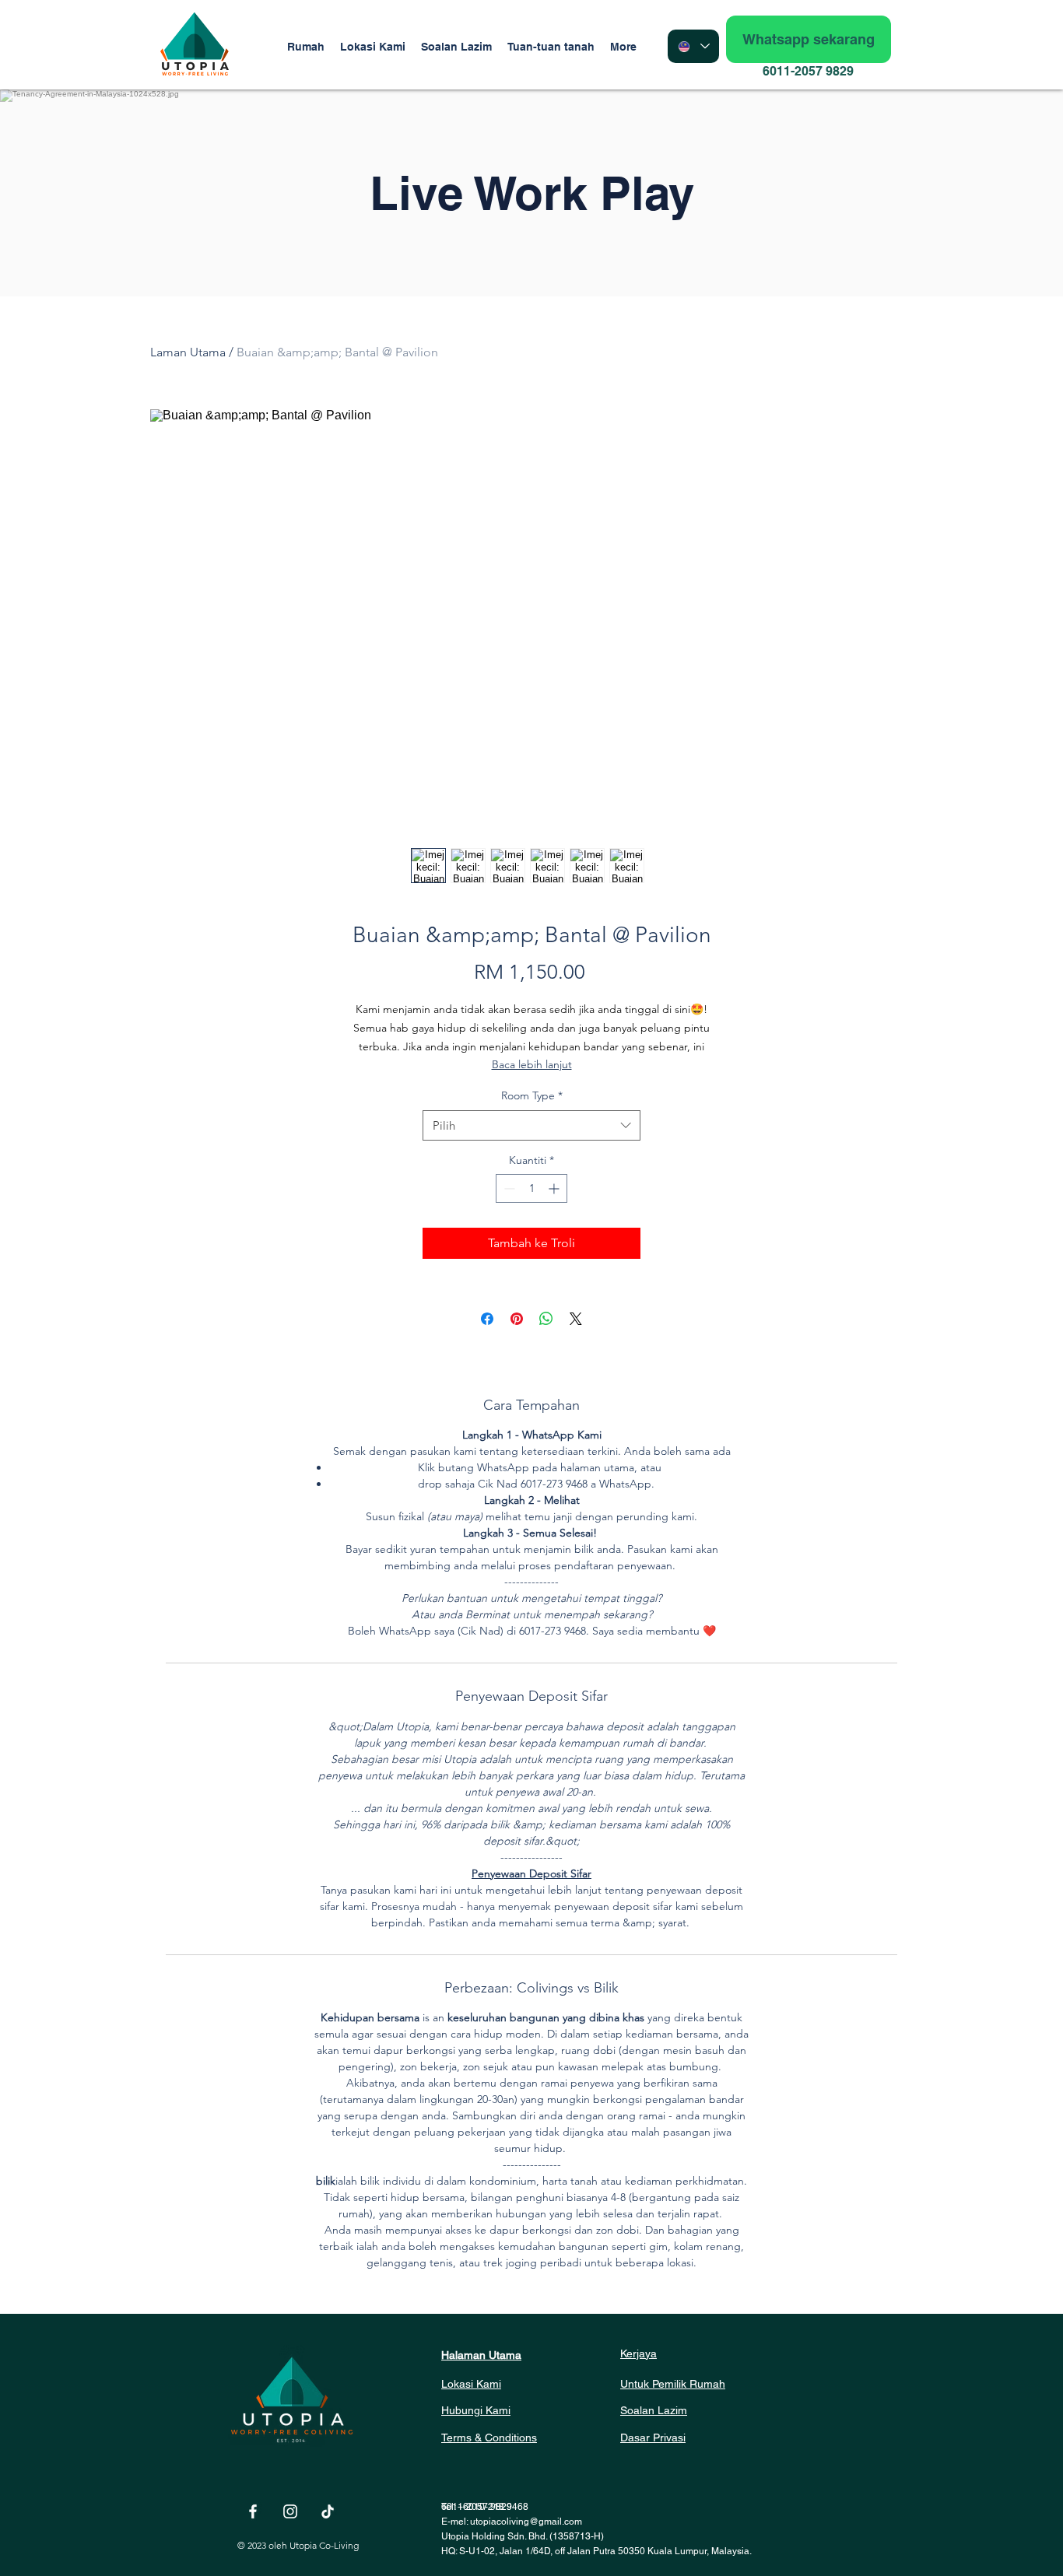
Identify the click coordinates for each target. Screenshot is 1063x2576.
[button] (551, 47)
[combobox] (531, 1125)
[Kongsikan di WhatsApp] (546, 1319)
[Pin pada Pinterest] (517, 1319)
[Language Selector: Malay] (693, 46)
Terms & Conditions (489, 2438)
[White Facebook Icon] (253, 2511)
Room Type (532, 1095)
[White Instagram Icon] (290, 2511)
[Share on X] (576, 1319)
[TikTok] (328, 2511)
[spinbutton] (531, 1188)
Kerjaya (639, 2353)
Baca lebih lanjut (532, 1064)
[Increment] (555, 1188)
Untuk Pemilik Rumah (673, 2384)
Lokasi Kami (471, 2384)
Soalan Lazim (654, 2410)
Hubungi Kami (476, 2410)
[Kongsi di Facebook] (487, 1319)
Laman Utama (188, 352)
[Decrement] (508, 1188)
